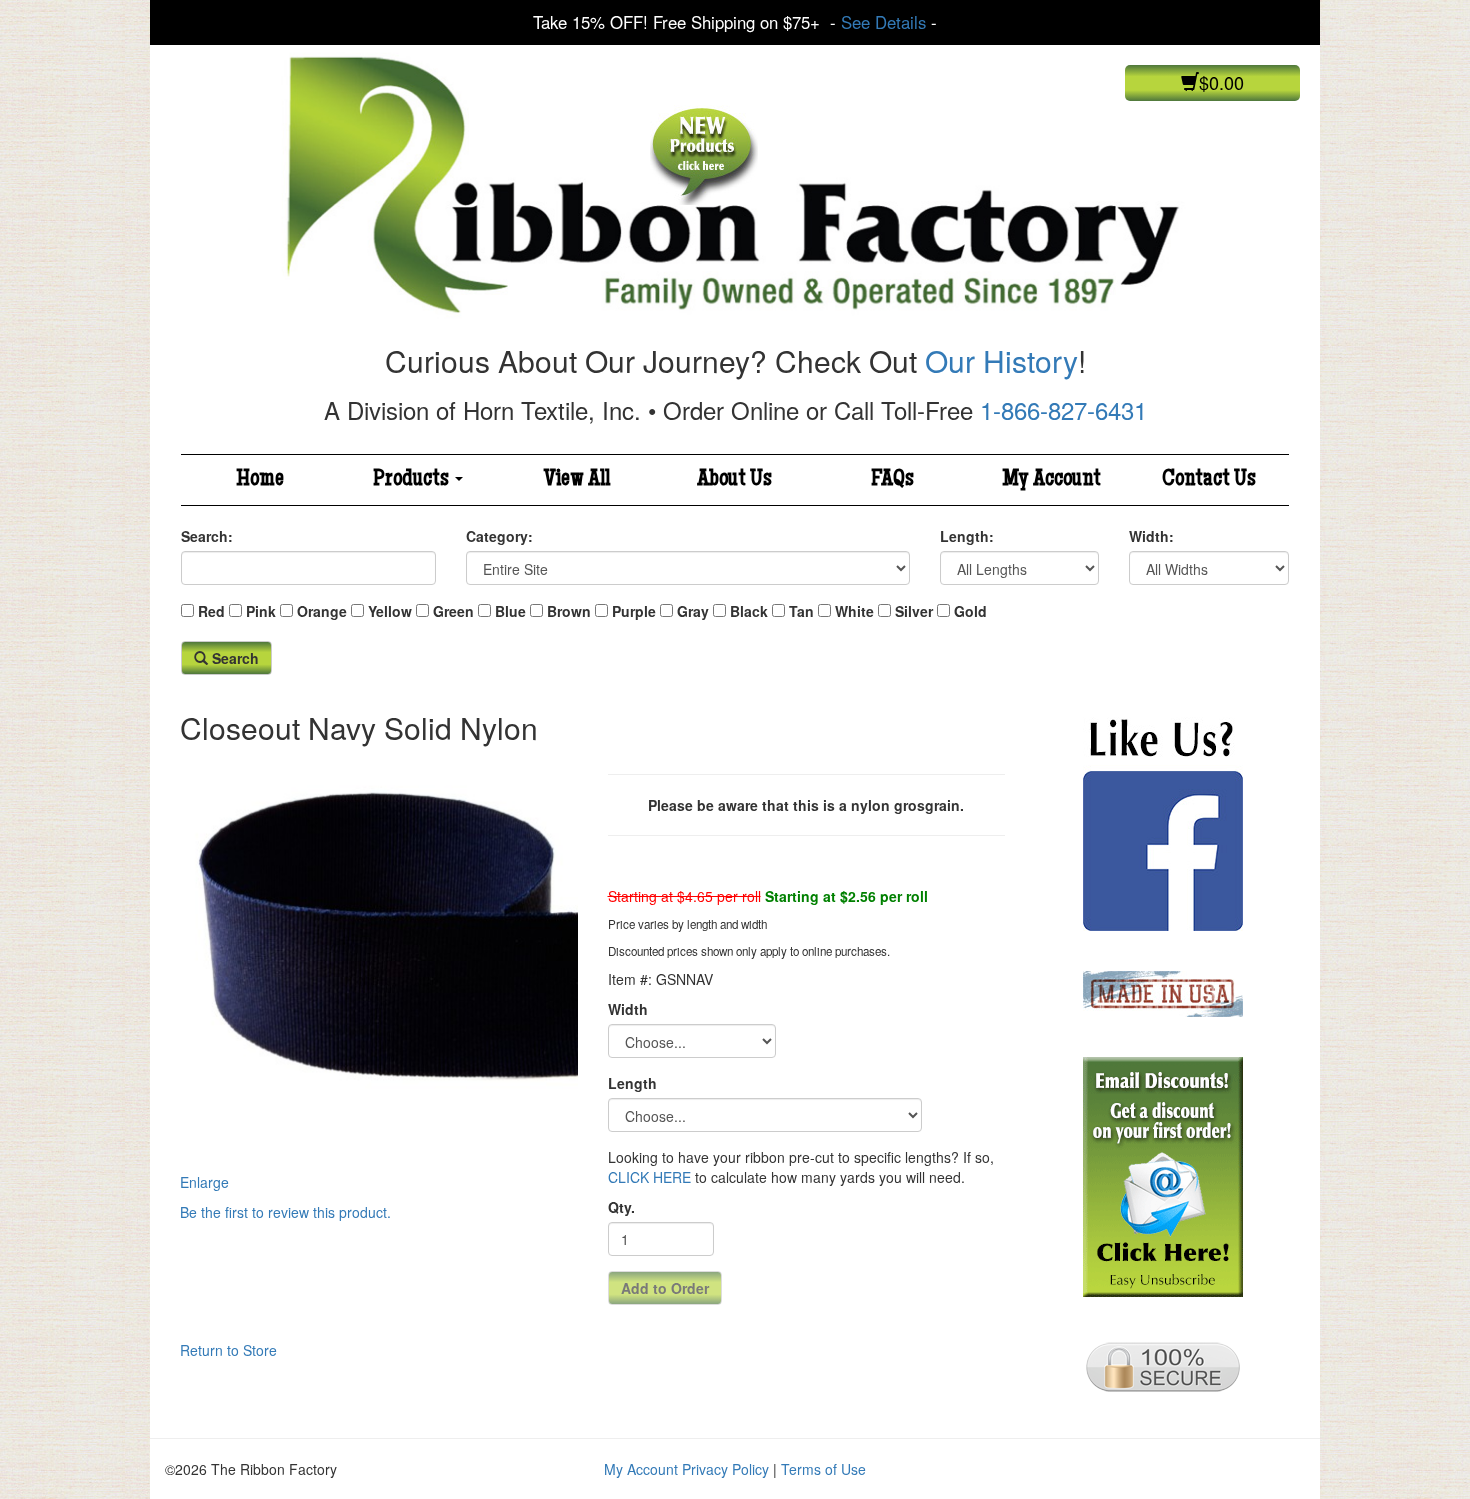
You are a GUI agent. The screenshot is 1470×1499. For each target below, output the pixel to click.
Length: (967, 536)
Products (413, 480)
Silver (914, 611)
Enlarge (204, 1182)
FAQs (892, 480)
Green (453, 611)
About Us (734, 480)
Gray (693, 611)
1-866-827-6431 (1063, 409)
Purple (634, 611)
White (854, 611)
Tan (801, 611)
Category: (499, 536)
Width (628, 1009)
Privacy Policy (725, 1469)
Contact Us (1209, 480)
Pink (261, 611)
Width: (1151, 536)
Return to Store (228, 1350)
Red (211, 611)
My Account (1051, 480)
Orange (322, 611)
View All (577, 480)
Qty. (621, 1207)
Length (632, 1083)
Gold (970, 611)
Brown (569, 611)
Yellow (390, 611)
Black (749, 611)
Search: (207, 536)
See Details (883, 22)
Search (233, 658)
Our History (1001, 360)
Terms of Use (823, 1469)
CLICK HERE (649, 1177)
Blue (510, 611)
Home (260, 480)
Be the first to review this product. (285, 1212)
